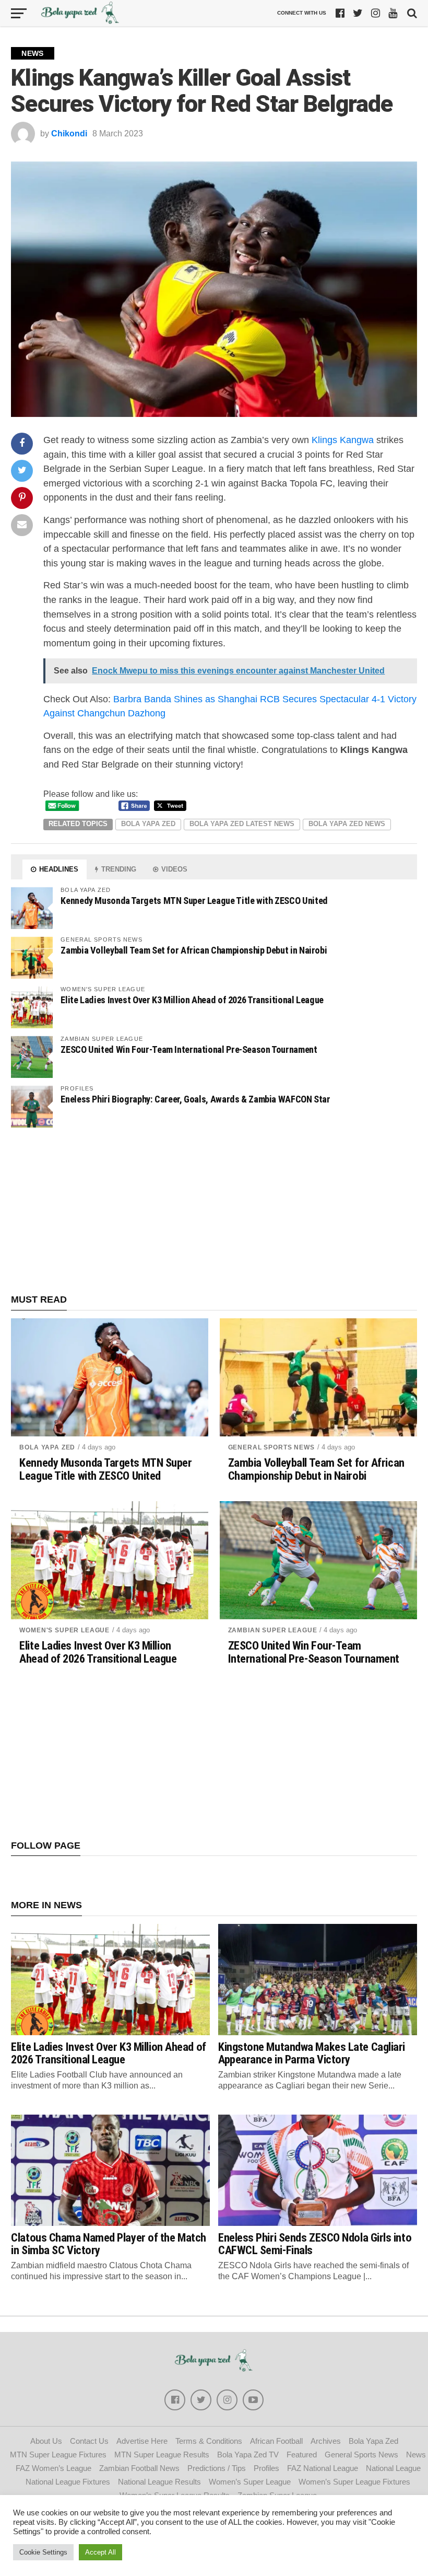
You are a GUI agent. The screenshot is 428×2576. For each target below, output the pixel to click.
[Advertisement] (214, 1211)
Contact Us (89, 2441)
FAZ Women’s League (53, 2468)
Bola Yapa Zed (148, 824)
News (416, 2455)
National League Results (159, 2482)
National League (393, 2468)
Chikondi (69, 134)
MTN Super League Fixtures (58, 2455)
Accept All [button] (100, 2552)
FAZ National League (323, 2468)
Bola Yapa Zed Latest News (242, 824)
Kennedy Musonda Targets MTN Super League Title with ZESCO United (194, 901)
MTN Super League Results (162, 2455)
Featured (302, 2455)
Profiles (266, 2468)
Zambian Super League (273, 1630)
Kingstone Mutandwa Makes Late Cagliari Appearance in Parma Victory (312, 2053)
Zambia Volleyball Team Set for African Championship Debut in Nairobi (194, 950)
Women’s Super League (250, 2482)
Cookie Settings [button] (43, 2552)
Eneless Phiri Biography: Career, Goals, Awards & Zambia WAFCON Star (195, 1099)
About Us (46, 2441)
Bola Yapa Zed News (347, 824)
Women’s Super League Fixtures (354, 2482)
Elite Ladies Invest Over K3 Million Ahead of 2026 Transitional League (192, 1000)
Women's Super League (64, 1630)
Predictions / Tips (217, 2468)
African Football (276, 2441)
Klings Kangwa (343, 440)
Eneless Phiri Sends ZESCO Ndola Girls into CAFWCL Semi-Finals (315, 2244)
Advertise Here (142, 2441)
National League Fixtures (68, 2482)
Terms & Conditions (209, 2441)
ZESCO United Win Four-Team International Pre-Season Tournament (189, 1049)
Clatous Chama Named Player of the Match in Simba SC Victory (109, 2244)
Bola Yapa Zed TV (248, 2455)
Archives (326, 2441)
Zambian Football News (139, 2468)
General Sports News (271, 1447)
